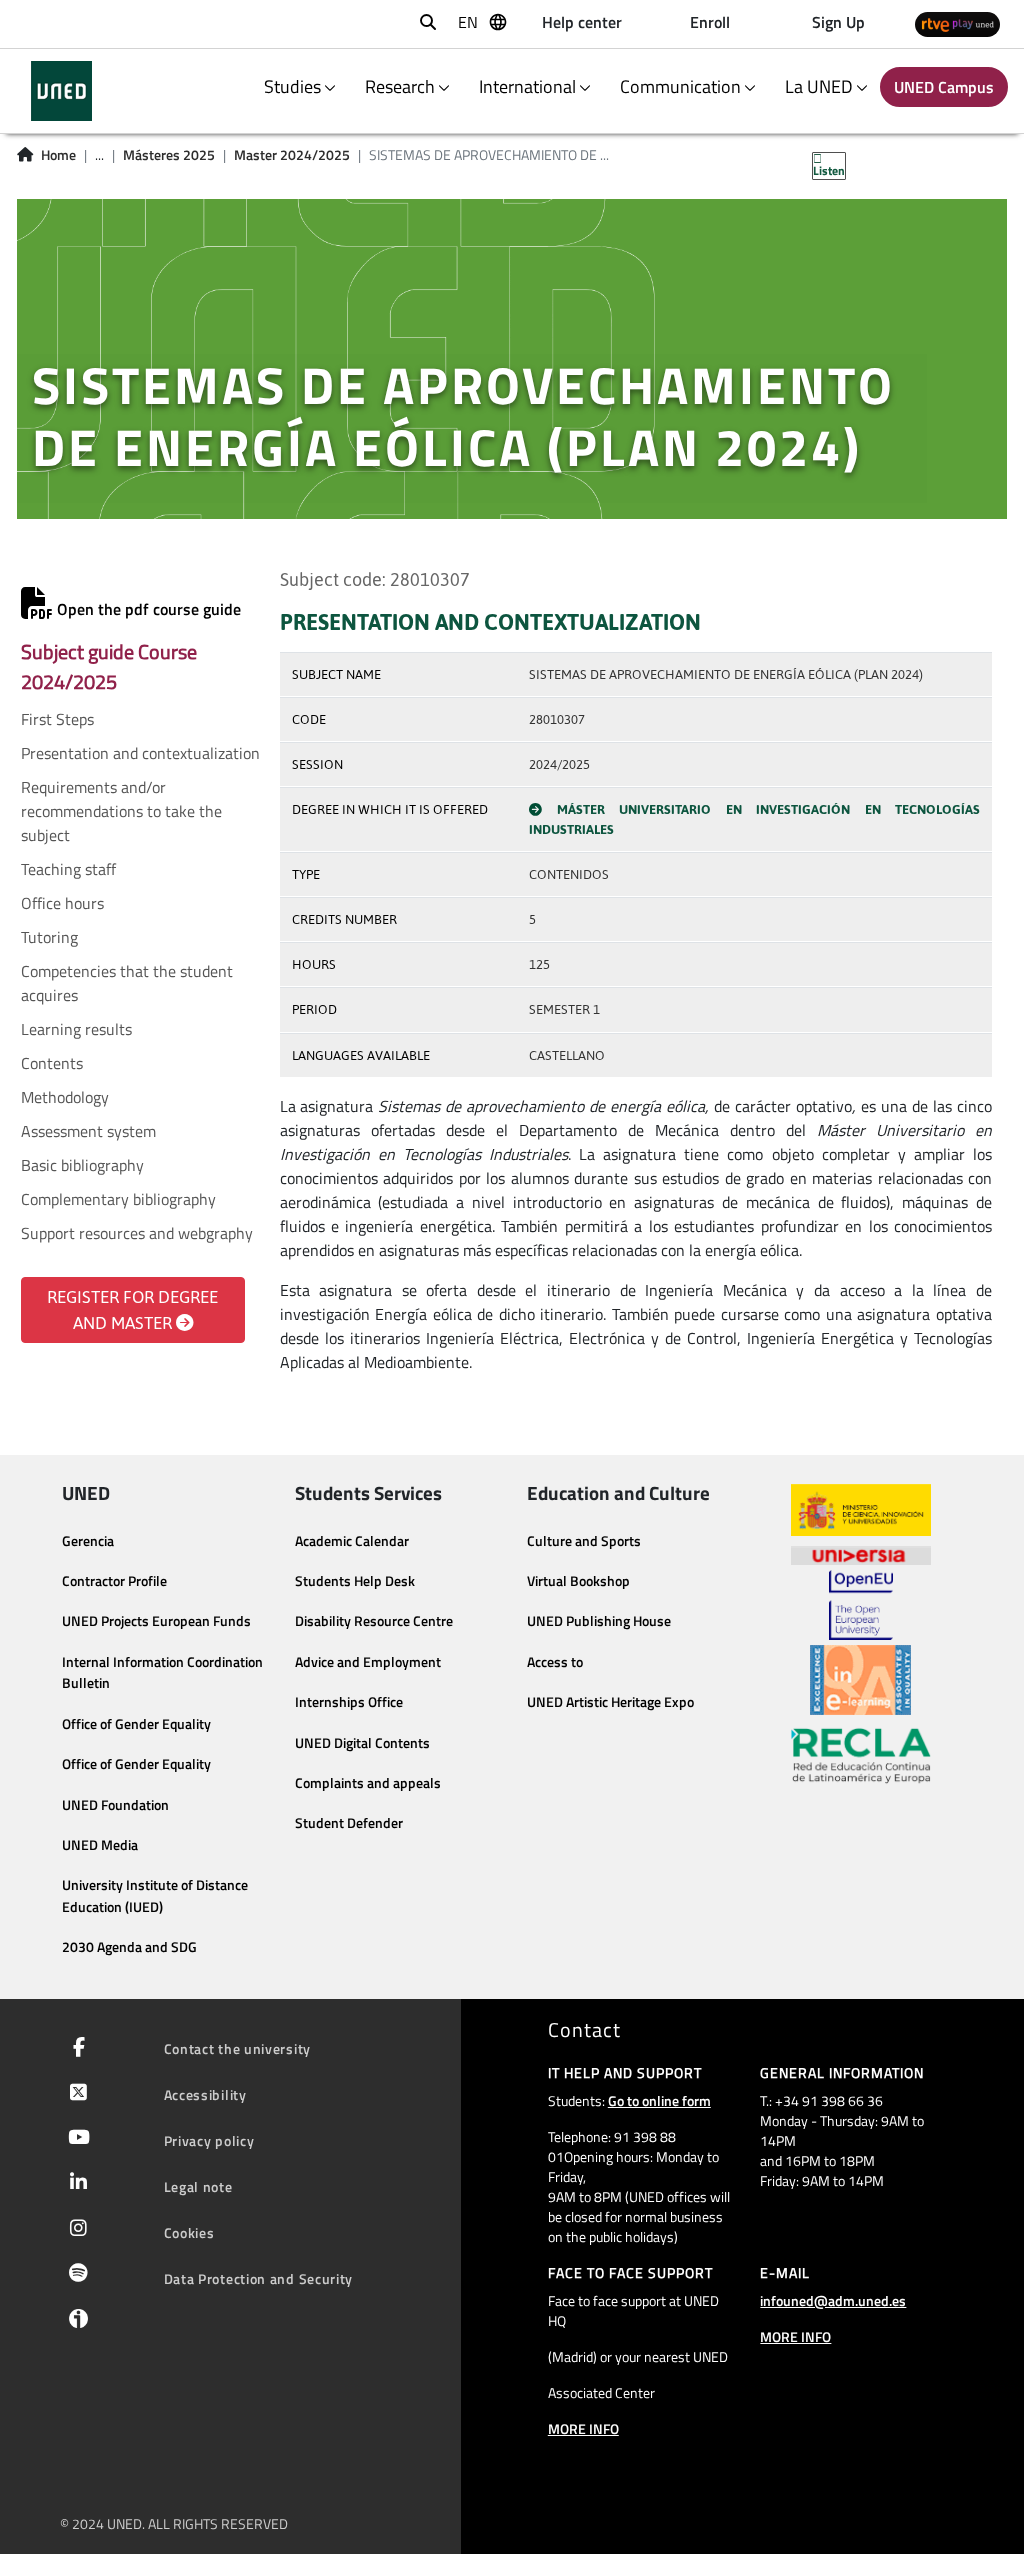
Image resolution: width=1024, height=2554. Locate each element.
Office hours (62, 903)
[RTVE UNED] (957, 24)
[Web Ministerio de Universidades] (861, 1510)
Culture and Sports (584, 1541)
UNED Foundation (115, 1805)
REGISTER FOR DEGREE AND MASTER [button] (132, 1310)
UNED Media (100, 1845)
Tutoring (49, 937)
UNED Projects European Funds (156, 1621)
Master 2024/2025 (292, 155)
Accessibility (205, 2094)
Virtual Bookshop (578, 1581)
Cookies (189, 2232)
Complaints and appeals (368, 1783)
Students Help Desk (355, 1581)
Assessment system (88, 1131)
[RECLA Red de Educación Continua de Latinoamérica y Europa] (861, 1754)
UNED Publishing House (599, 1621)
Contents (52, 1063)
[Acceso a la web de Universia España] (861, 1553)
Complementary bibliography (118, 1199)
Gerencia (88, 1541)
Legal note (198, 2186)
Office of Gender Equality (136, 1724)
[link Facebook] (75, 2049)
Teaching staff (68, 869)
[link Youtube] (75, 2139)
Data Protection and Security (259, 2278)
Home (58, 155)
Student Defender (349, 1823)
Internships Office (349, 1702)
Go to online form (659, 2100)
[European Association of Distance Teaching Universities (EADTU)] (860, 1680)
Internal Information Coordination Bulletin (162, 1673)
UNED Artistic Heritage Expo (610, 1702)
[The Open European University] (861, 1605)
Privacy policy (209, 2140)
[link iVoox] (74, 2323)
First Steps (57, 719)
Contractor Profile (114, 1581)
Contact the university (237, 2048)
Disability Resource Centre (374, 1621)
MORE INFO (583, 2428)
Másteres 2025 (169, 155)
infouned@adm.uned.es (833, 2300)
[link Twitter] (74, 2094)
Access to (555, 1662)
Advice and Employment (368, 1662)
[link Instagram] (74, 2230)
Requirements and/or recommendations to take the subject (121, 811)
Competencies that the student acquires (127, 983)
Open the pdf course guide (147, 609)
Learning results (76, 1029)
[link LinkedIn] (74, 2184)
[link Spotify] (74, 2275)
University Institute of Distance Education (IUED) (155, 1896)
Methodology (65, 1097)
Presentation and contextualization (140, 753)
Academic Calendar (352, 1541)
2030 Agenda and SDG (129, 1947)
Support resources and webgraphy (137, 1233)
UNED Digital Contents (362, 1743)
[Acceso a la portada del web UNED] (61, 91)
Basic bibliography (82, 1165)
